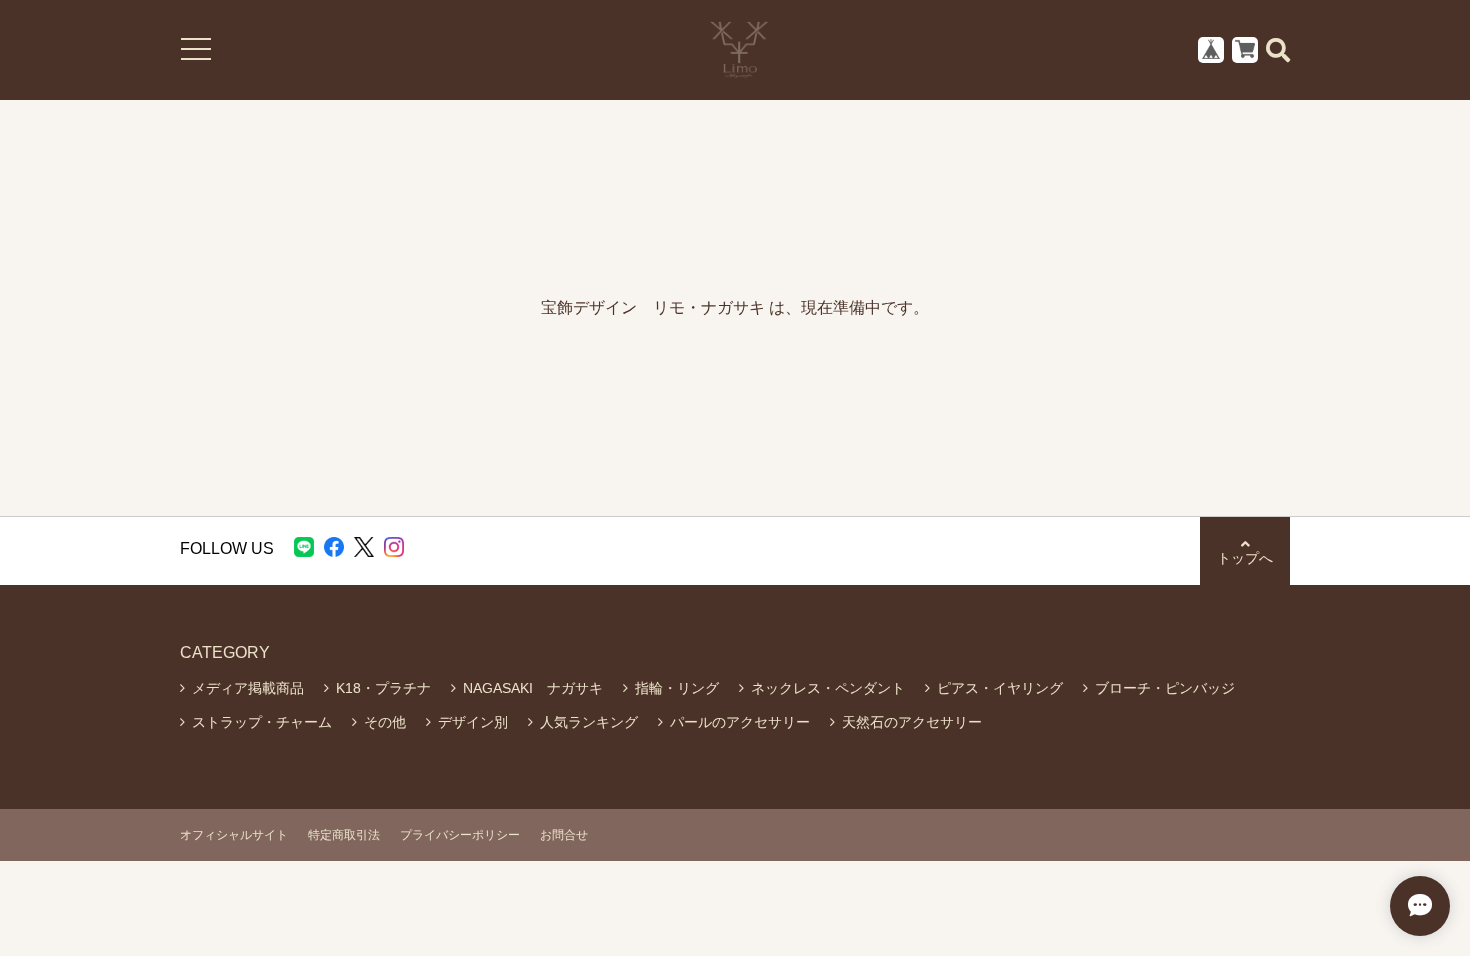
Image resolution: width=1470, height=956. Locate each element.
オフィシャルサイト (234, 835)
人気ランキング (589, 722)
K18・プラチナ (383, 688)
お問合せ (564, 835)
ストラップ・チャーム (262, 722)
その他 (385, 722)
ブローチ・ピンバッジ (1165, 688)
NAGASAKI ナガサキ (533, 688)
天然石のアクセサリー (912, 722)
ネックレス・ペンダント (828, 688)
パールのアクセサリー (740, 722)
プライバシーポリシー (460, 835)
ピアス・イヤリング (1000, 688)
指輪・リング (677, 688)
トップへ (1245, 558)
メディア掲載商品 (248, 688)
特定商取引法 (344, 835)
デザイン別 (473, 722)
